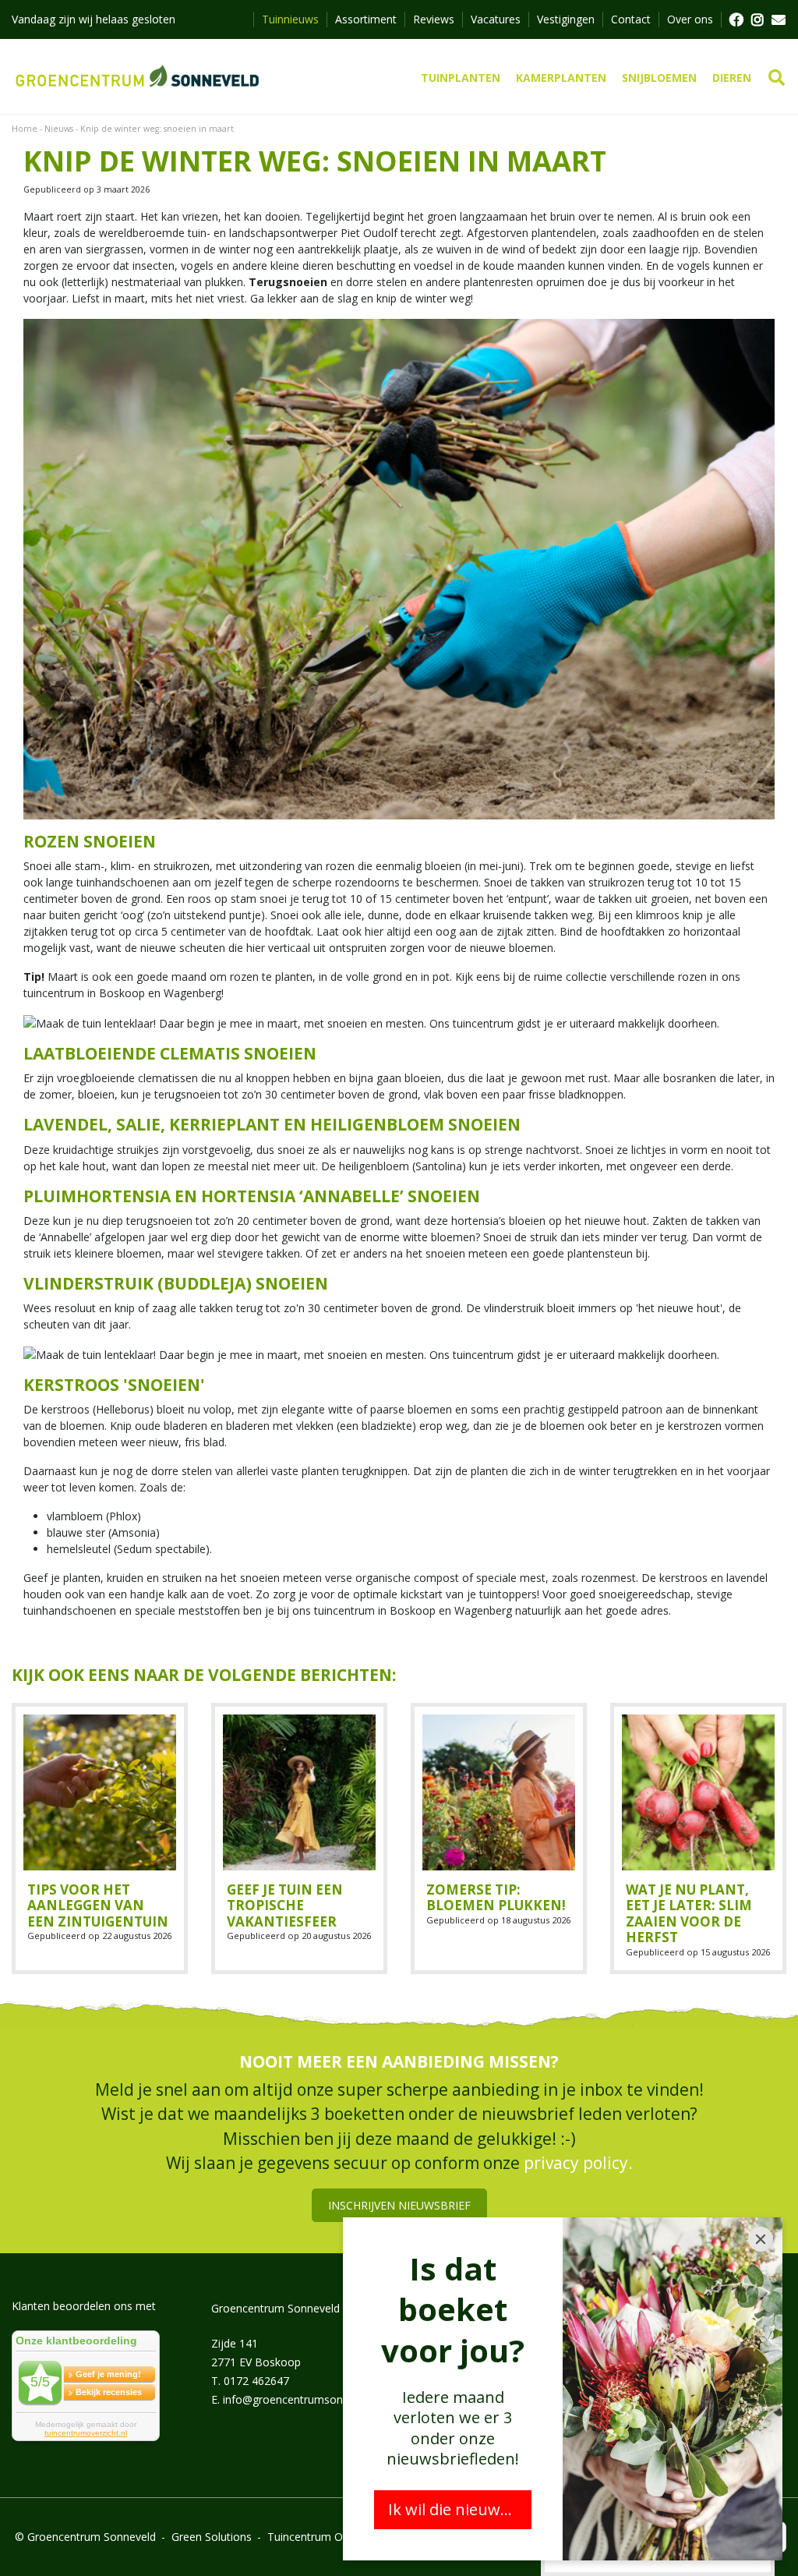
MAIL (779, 19)
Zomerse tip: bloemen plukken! (496, 1897)
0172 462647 (256, 2381)
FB (736, 19)
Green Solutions (212, 2537)
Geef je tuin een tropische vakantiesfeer (285, 1905)
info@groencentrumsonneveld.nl (305, 2399)
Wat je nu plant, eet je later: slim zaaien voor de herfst (689, 1913)
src (777, 78)
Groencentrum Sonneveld (275, 2308)
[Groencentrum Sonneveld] (138, 76)
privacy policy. (578, 2164)
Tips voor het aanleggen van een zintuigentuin (98, 1905)
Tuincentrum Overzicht (325, 2537)
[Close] (761, 2239)
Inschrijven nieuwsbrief (399, 2205)
